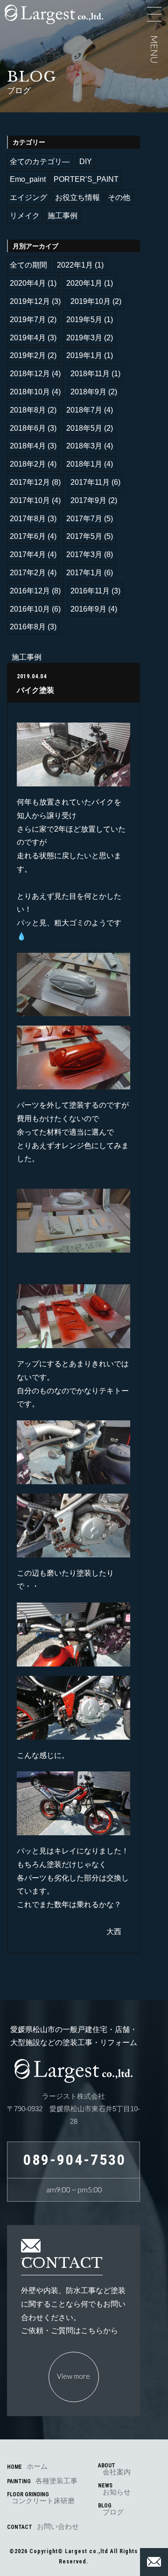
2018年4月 (28, 446)
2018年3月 (84, 446)
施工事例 (63, 216)
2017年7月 (84, 519)
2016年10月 (30, 609)
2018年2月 (28, 464)
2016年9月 (88, 609)
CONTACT (43, 2526)
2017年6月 (28, 536)
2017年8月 (28, 519)
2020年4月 (28, 283)
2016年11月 (90, 591)
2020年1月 (84, 283)
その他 (119, 197)
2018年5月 (84, 428)
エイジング (28, 197)
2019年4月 (28, 338)
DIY (86, 162)
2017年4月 (28, 554)
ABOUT (114, 2469)
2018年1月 (84, 464)
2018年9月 (88, 392)
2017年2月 (28, 573)
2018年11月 (90, 374)
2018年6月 (28, 428)
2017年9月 (88, 500)
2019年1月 (84, 355)
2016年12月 (30, 591)
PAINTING (42, 2481)
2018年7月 (84, 410)
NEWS (114, 2489)
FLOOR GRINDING (41, 2498)
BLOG (111, 2509)
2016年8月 (28, 627)
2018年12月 (30, 374)
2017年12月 (30, 482)
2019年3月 (84, 338)
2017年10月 (30, 500)
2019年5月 (84, 320)
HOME (27, 2466)
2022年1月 (75, 265)
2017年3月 (84, 554)
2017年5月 (84, 536)
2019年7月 (28, 320)
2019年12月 (30, 301)
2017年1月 (84, 573)
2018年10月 (30, 392)
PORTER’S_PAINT (86, 179)
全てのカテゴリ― (40, 162)
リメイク (25, 216)
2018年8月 (28, 410)
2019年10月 (91, 301)
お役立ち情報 (77, 197)
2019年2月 (28, 355)
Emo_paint (28, 179)
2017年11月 (90, 482)
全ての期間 (28, 265)
